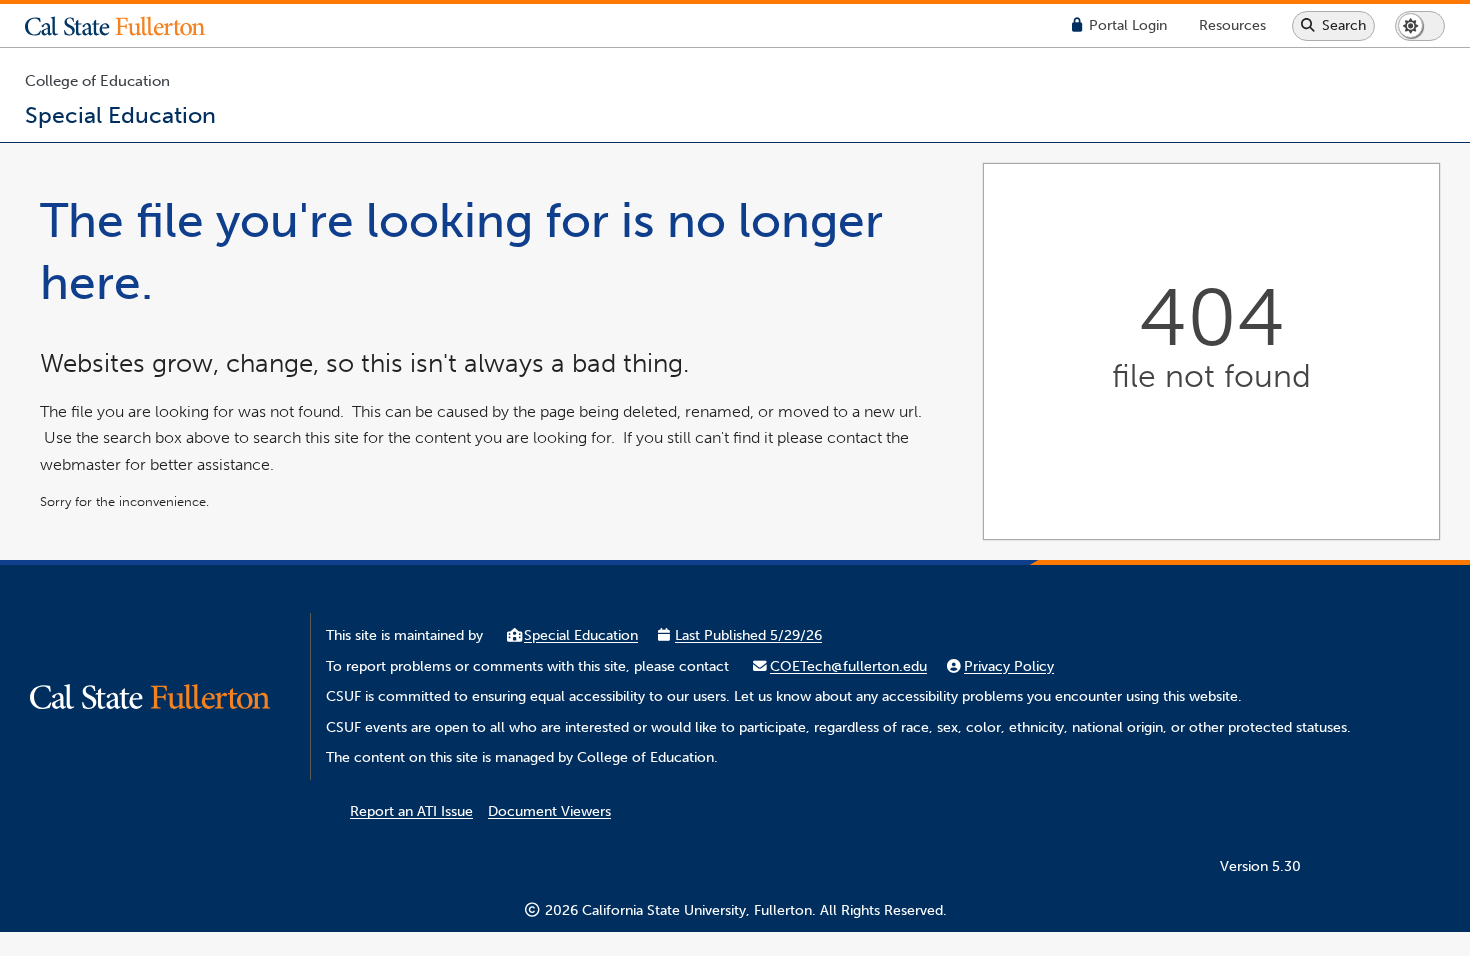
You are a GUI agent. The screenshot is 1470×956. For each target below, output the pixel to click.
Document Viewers (549, 811)
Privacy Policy (1009, 666)
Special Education (581, 635)
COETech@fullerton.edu (848, 666)
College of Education (97, 81)
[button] (130, 26)
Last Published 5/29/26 (748, 635)
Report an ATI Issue (411, 811)
